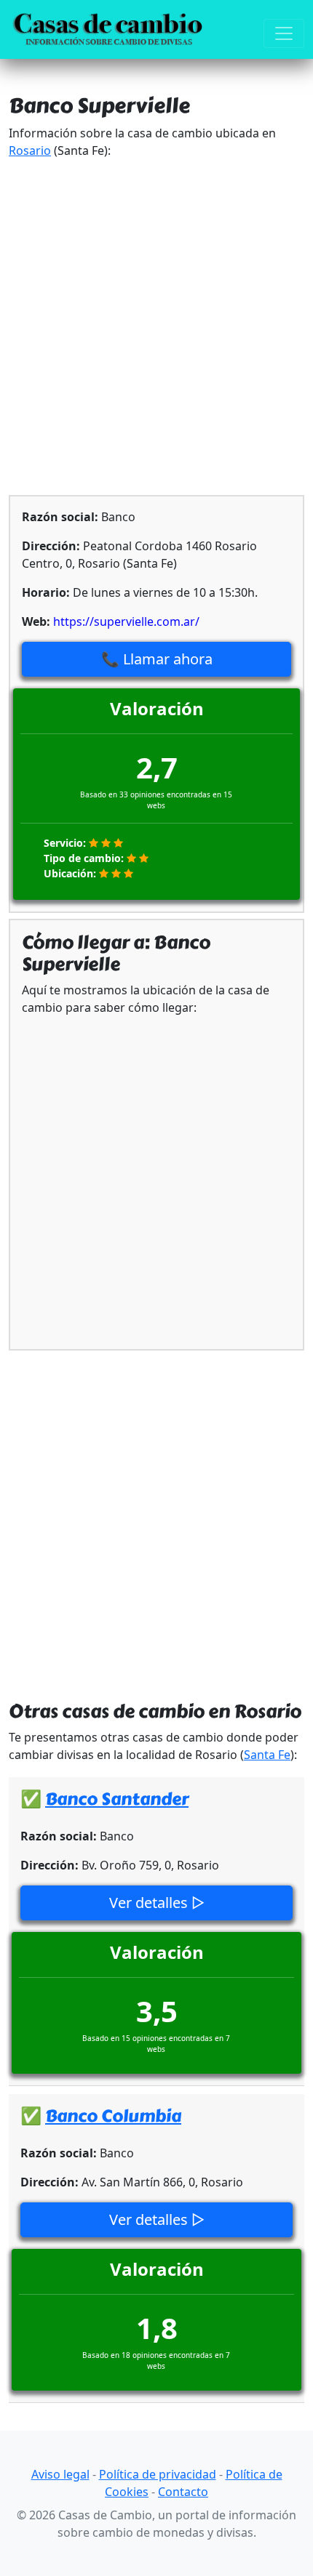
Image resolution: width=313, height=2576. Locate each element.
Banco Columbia (113, 2116)
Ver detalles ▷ (157, 1903)
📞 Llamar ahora (157, 659)
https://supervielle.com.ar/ (126, 621)
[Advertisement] (156, 327)
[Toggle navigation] (284, 33)
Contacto (183, 2492)
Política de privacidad (158, 2474)
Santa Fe (267, 1755)
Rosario (30, 150)
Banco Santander (117, 1799)
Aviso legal (60, 2474)
